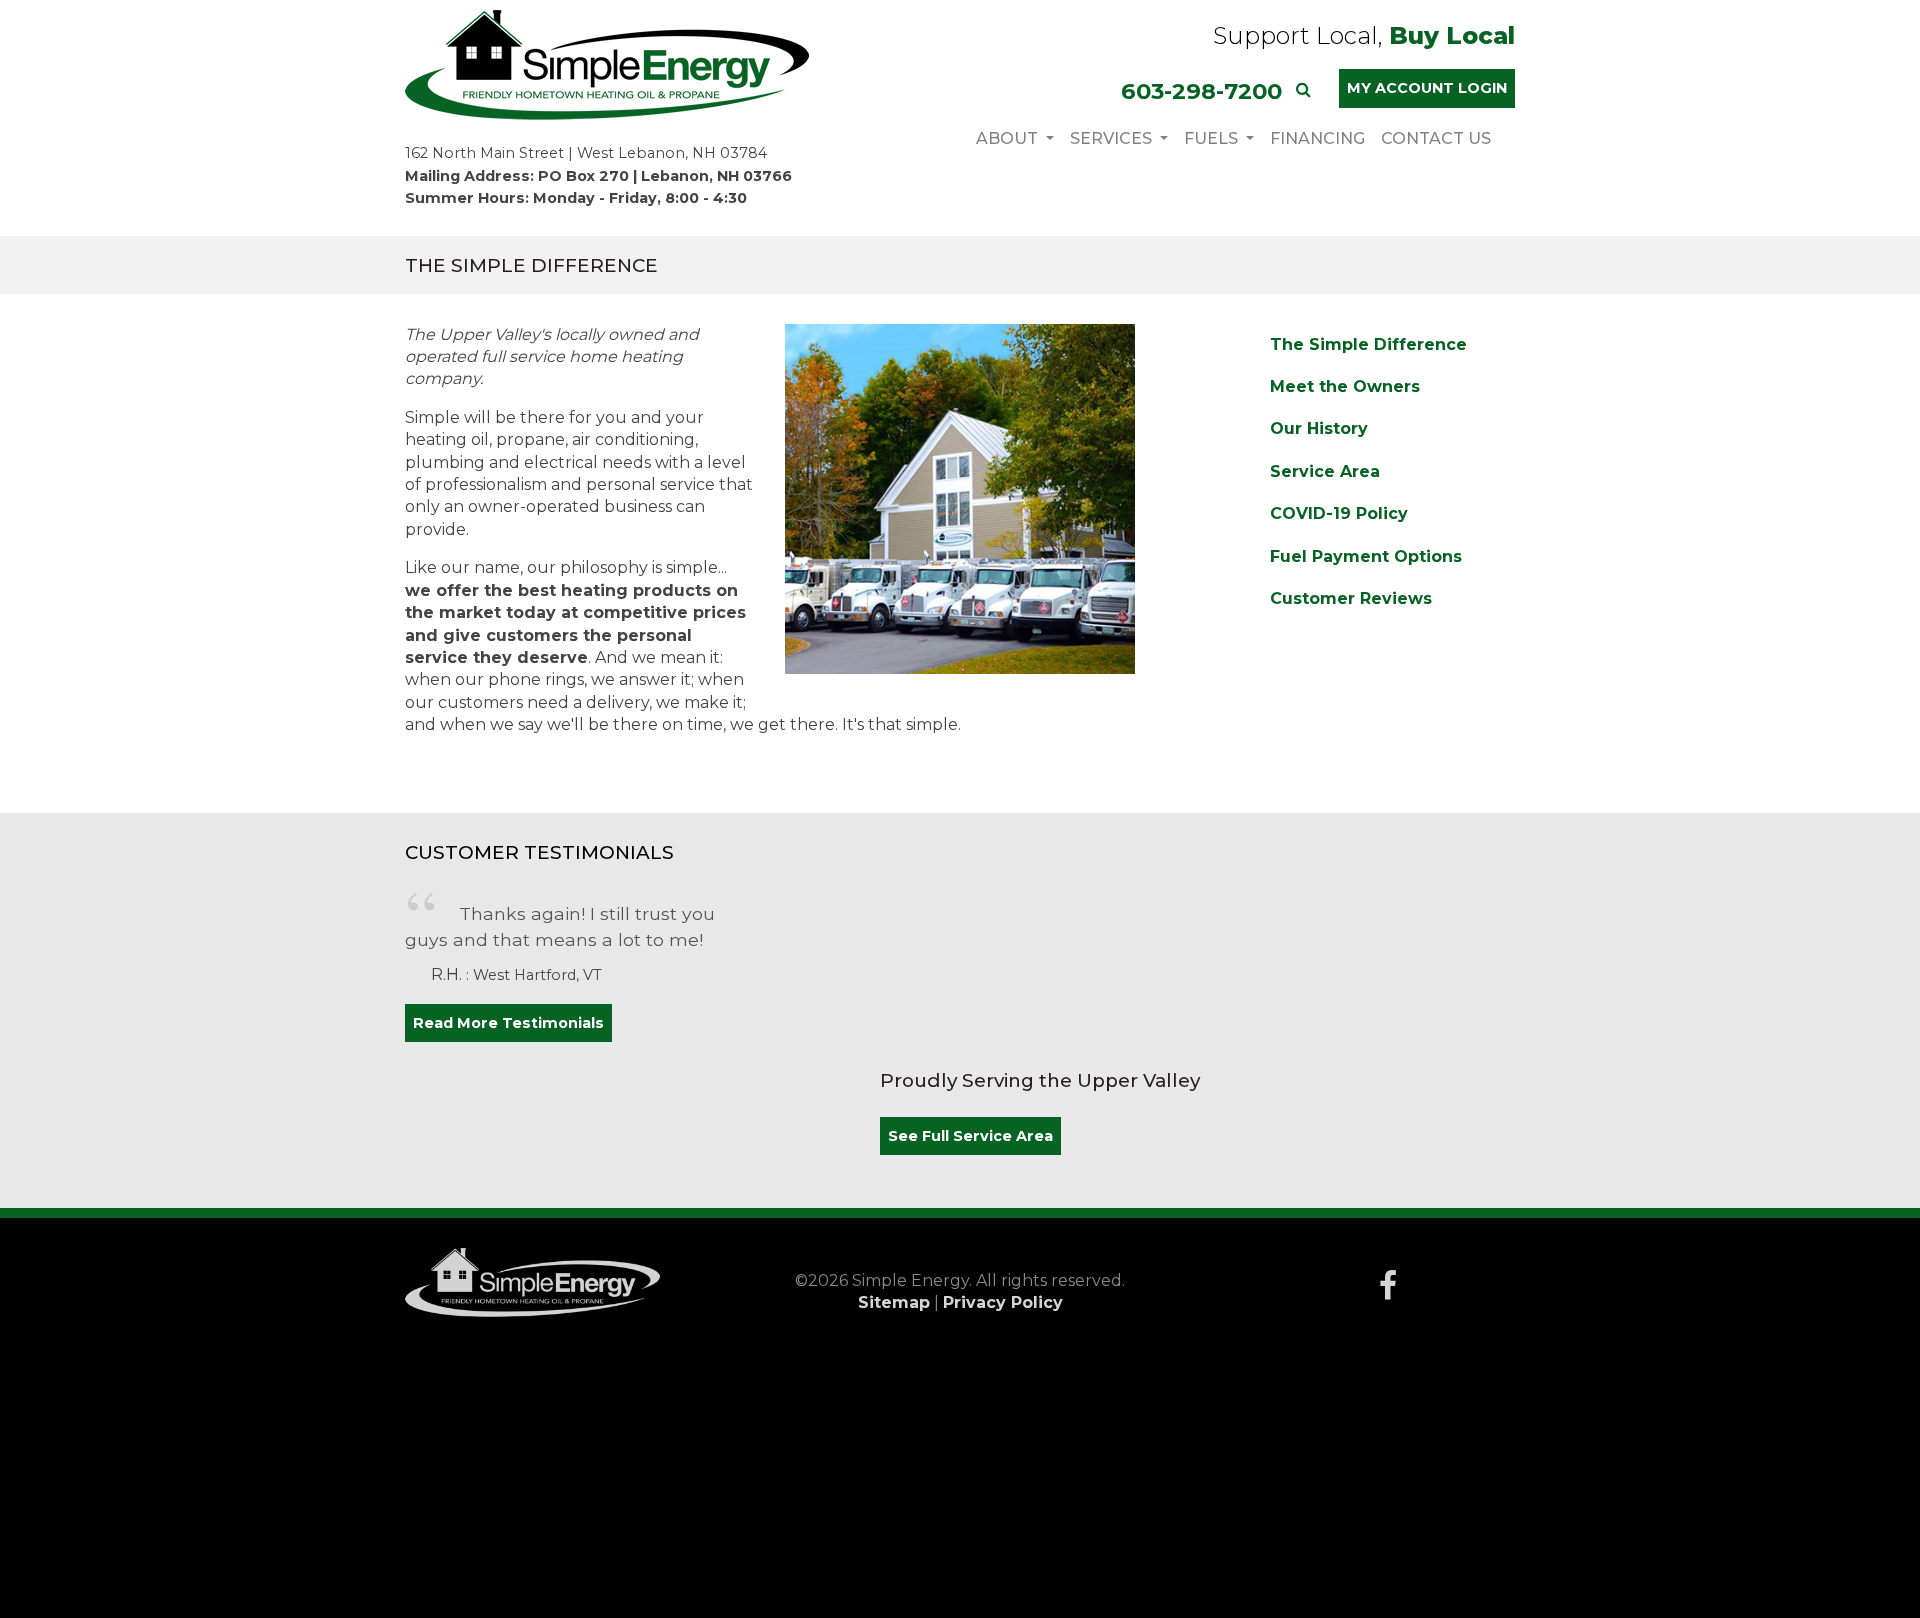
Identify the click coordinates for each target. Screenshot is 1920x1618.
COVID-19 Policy (1339, 513)
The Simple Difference (1368, 344)
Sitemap (894, 1302)
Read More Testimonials (508, 1023)
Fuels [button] (1213, 138)
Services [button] (1113, 138)
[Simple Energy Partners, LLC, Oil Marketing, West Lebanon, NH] (1388, 915)
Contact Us (1436, 138)
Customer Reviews (1351, 598)
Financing (1317, 138)
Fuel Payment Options (1366, 556)
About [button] (1009, 138)
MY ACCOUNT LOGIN (1427, 88)
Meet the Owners (1345, 386)
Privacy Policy (1003, 1302)
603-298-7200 (1201, 91)
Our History (1319, 428)
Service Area (1325, 471)
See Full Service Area (970, 1136)
